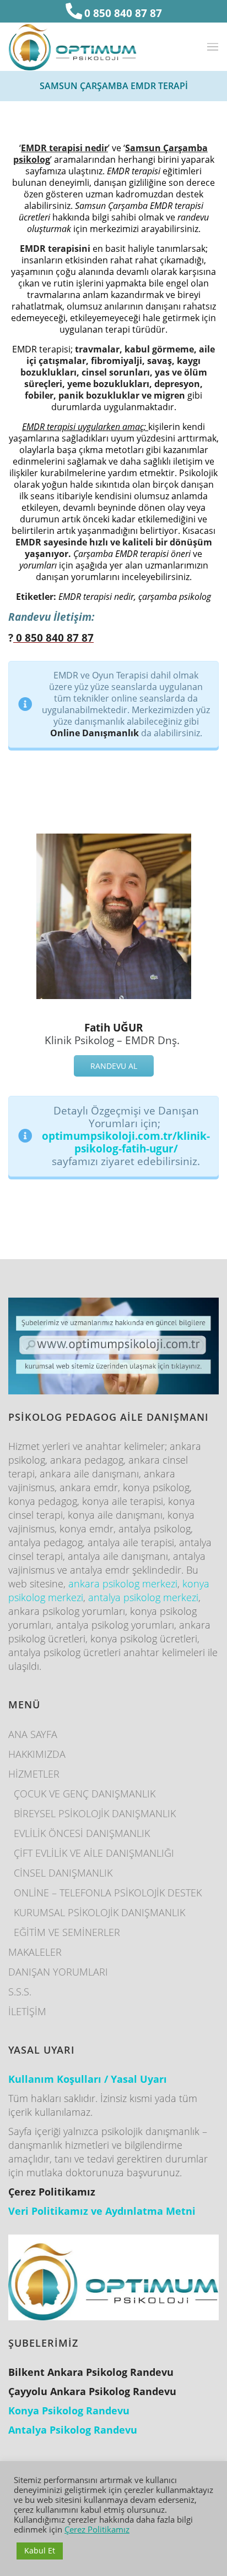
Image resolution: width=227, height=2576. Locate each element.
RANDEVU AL (114, 1066)
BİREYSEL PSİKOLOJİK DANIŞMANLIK (95, 1813)
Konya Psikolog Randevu (69, 2410)
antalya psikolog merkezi (143, 1597)
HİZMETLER (34, 1774)
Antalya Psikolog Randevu (73, 2430)
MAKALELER (35, 1952)
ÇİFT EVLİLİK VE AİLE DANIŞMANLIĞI (94, 1853)
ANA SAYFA (33, 1734)
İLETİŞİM (27, 2011)
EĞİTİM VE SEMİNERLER (67, 1932)
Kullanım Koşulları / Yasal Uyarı (88, 2079)
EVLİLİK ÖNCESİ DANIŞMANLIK (82, 1833)
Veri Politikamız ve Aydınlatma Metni (102, 2211)
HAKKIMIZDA (37, 1754)
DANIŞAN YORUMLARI (58, 1972)
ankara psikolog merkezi (123, 1584)
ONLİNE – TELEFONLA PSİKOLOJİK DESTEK (108, 1893)
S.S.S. (20, 1992)
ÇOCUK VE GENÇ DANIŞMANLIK (85, 1794)
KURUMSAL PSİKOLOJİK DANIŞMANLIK (99, 1912)
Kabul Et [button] (40, 2550)
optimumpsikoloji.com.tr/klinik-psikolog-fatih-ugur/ (126, 1142)
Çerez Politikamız (97, 2529)
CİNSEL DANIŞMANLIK (63, 1873)
